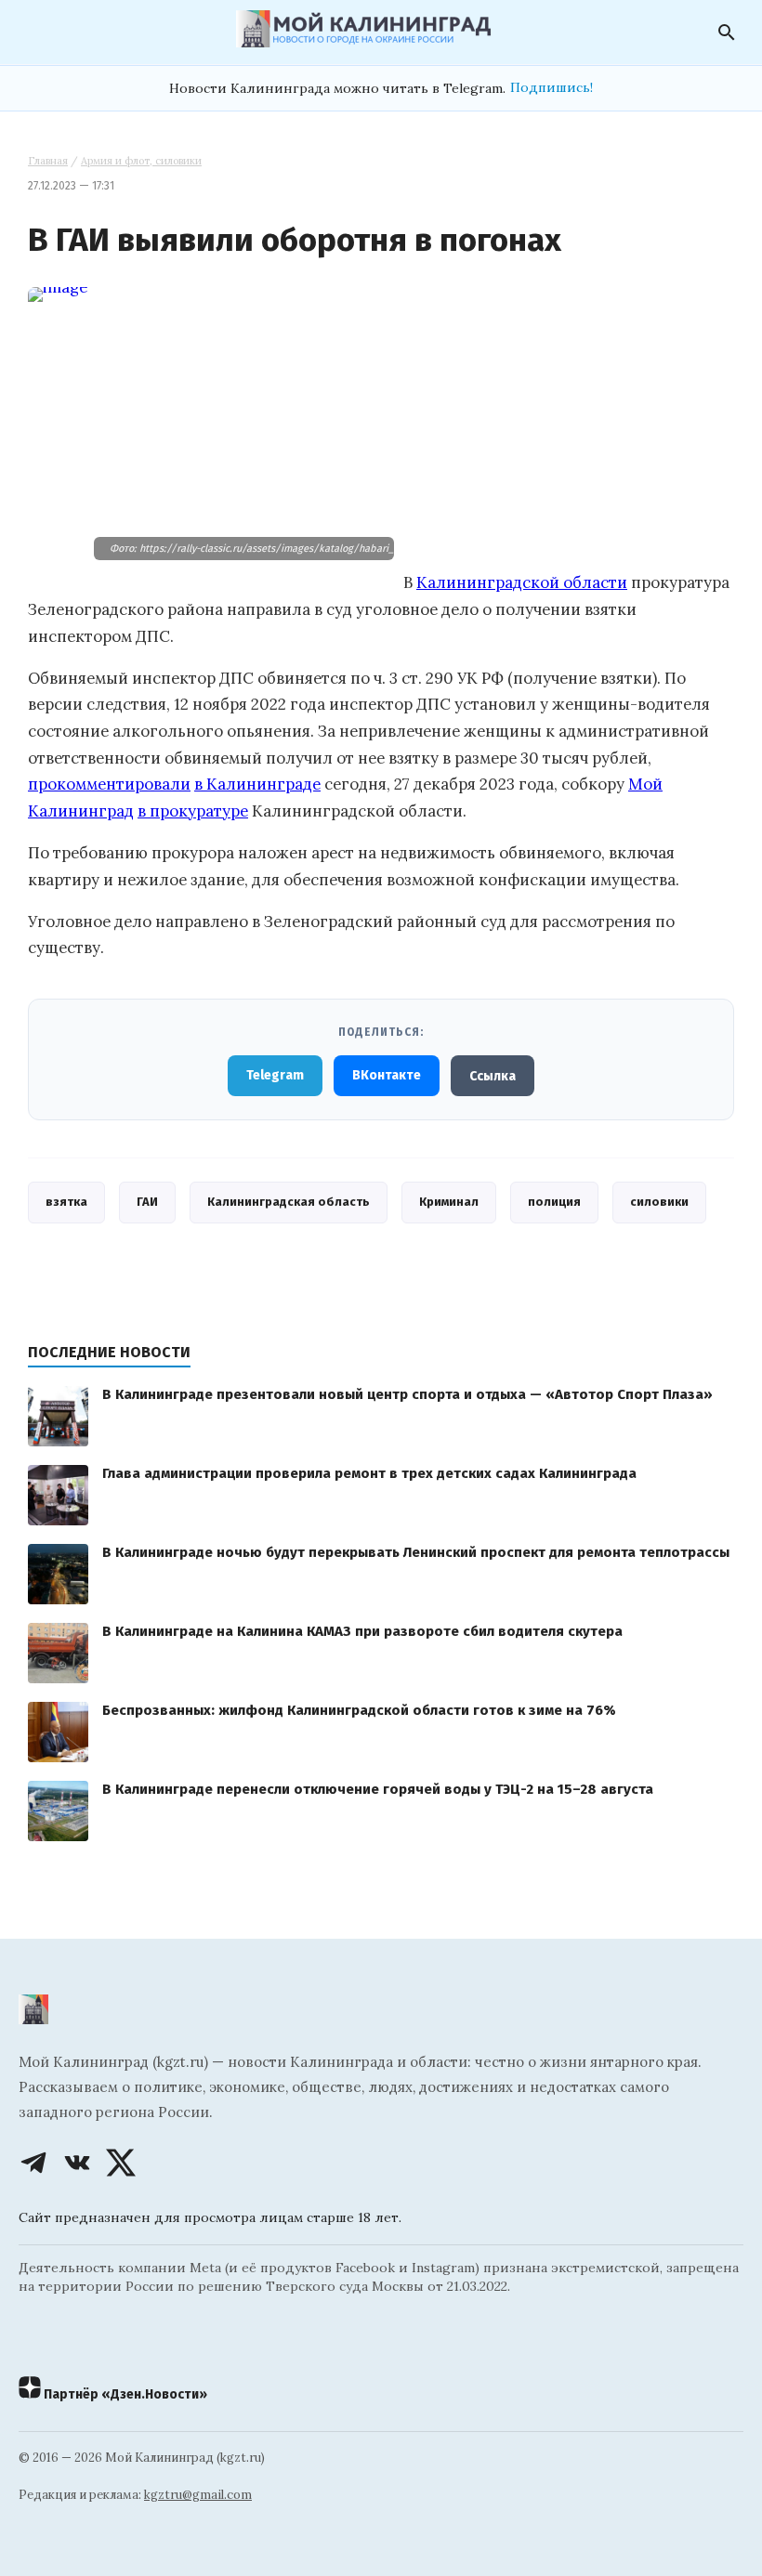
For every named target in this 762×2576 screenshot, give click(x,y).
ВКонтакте (387, 1075)
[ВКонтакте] (77, 2163)
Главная (48, 161)
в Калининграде (257, 784)
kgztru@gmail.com (198, 2495)
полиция (554, 1202)
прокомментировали (109, 784)
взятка (66, 1202)
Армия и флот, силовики (141, 161)
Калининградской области (522, 582)
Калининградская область (289, 1202)
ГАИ (147, 1202)
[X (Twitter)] (121, 2163)
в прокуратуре (193, 811)
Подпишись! (552, 87)
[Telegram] (33, 2163)
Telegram (275, 1075)
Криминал (449, 1202)
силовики (659, 1202)
